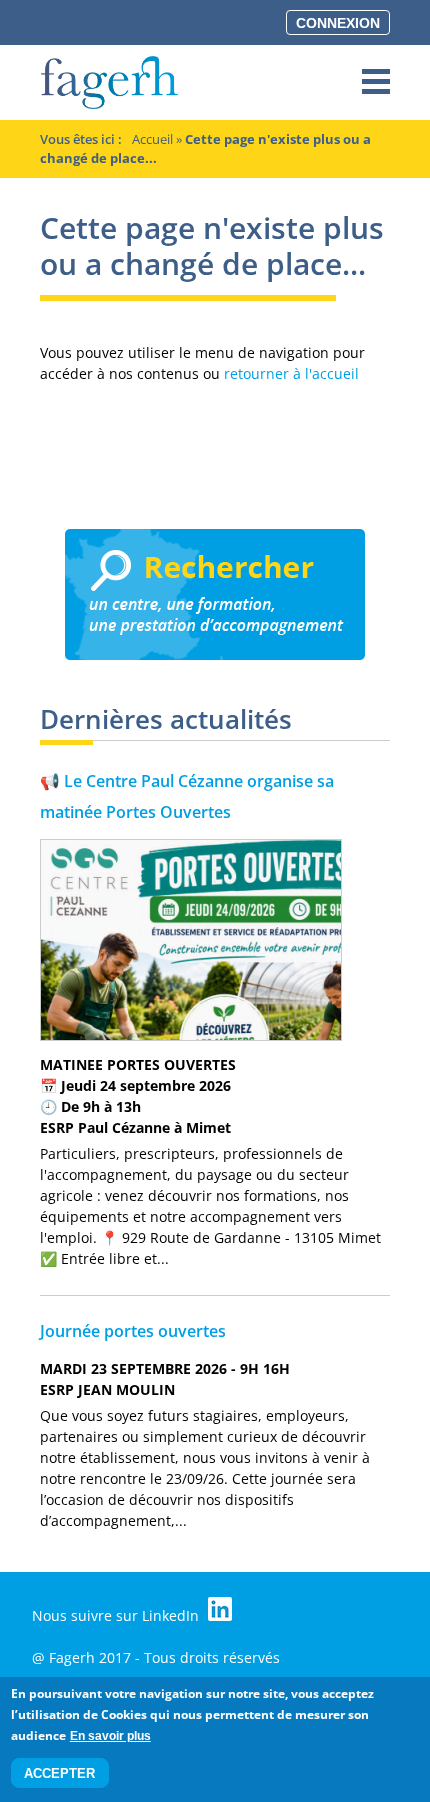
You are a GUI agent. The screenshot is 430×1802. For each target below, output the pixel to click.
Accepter (59, 1773)
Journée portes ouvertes (133, 1331)
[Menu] (376, 83)
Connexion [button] (338, 23)
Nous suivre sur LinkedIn (117, 1615)
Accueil (152, 139)
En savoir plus (110, 1736)
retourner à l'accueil (291, 373)
